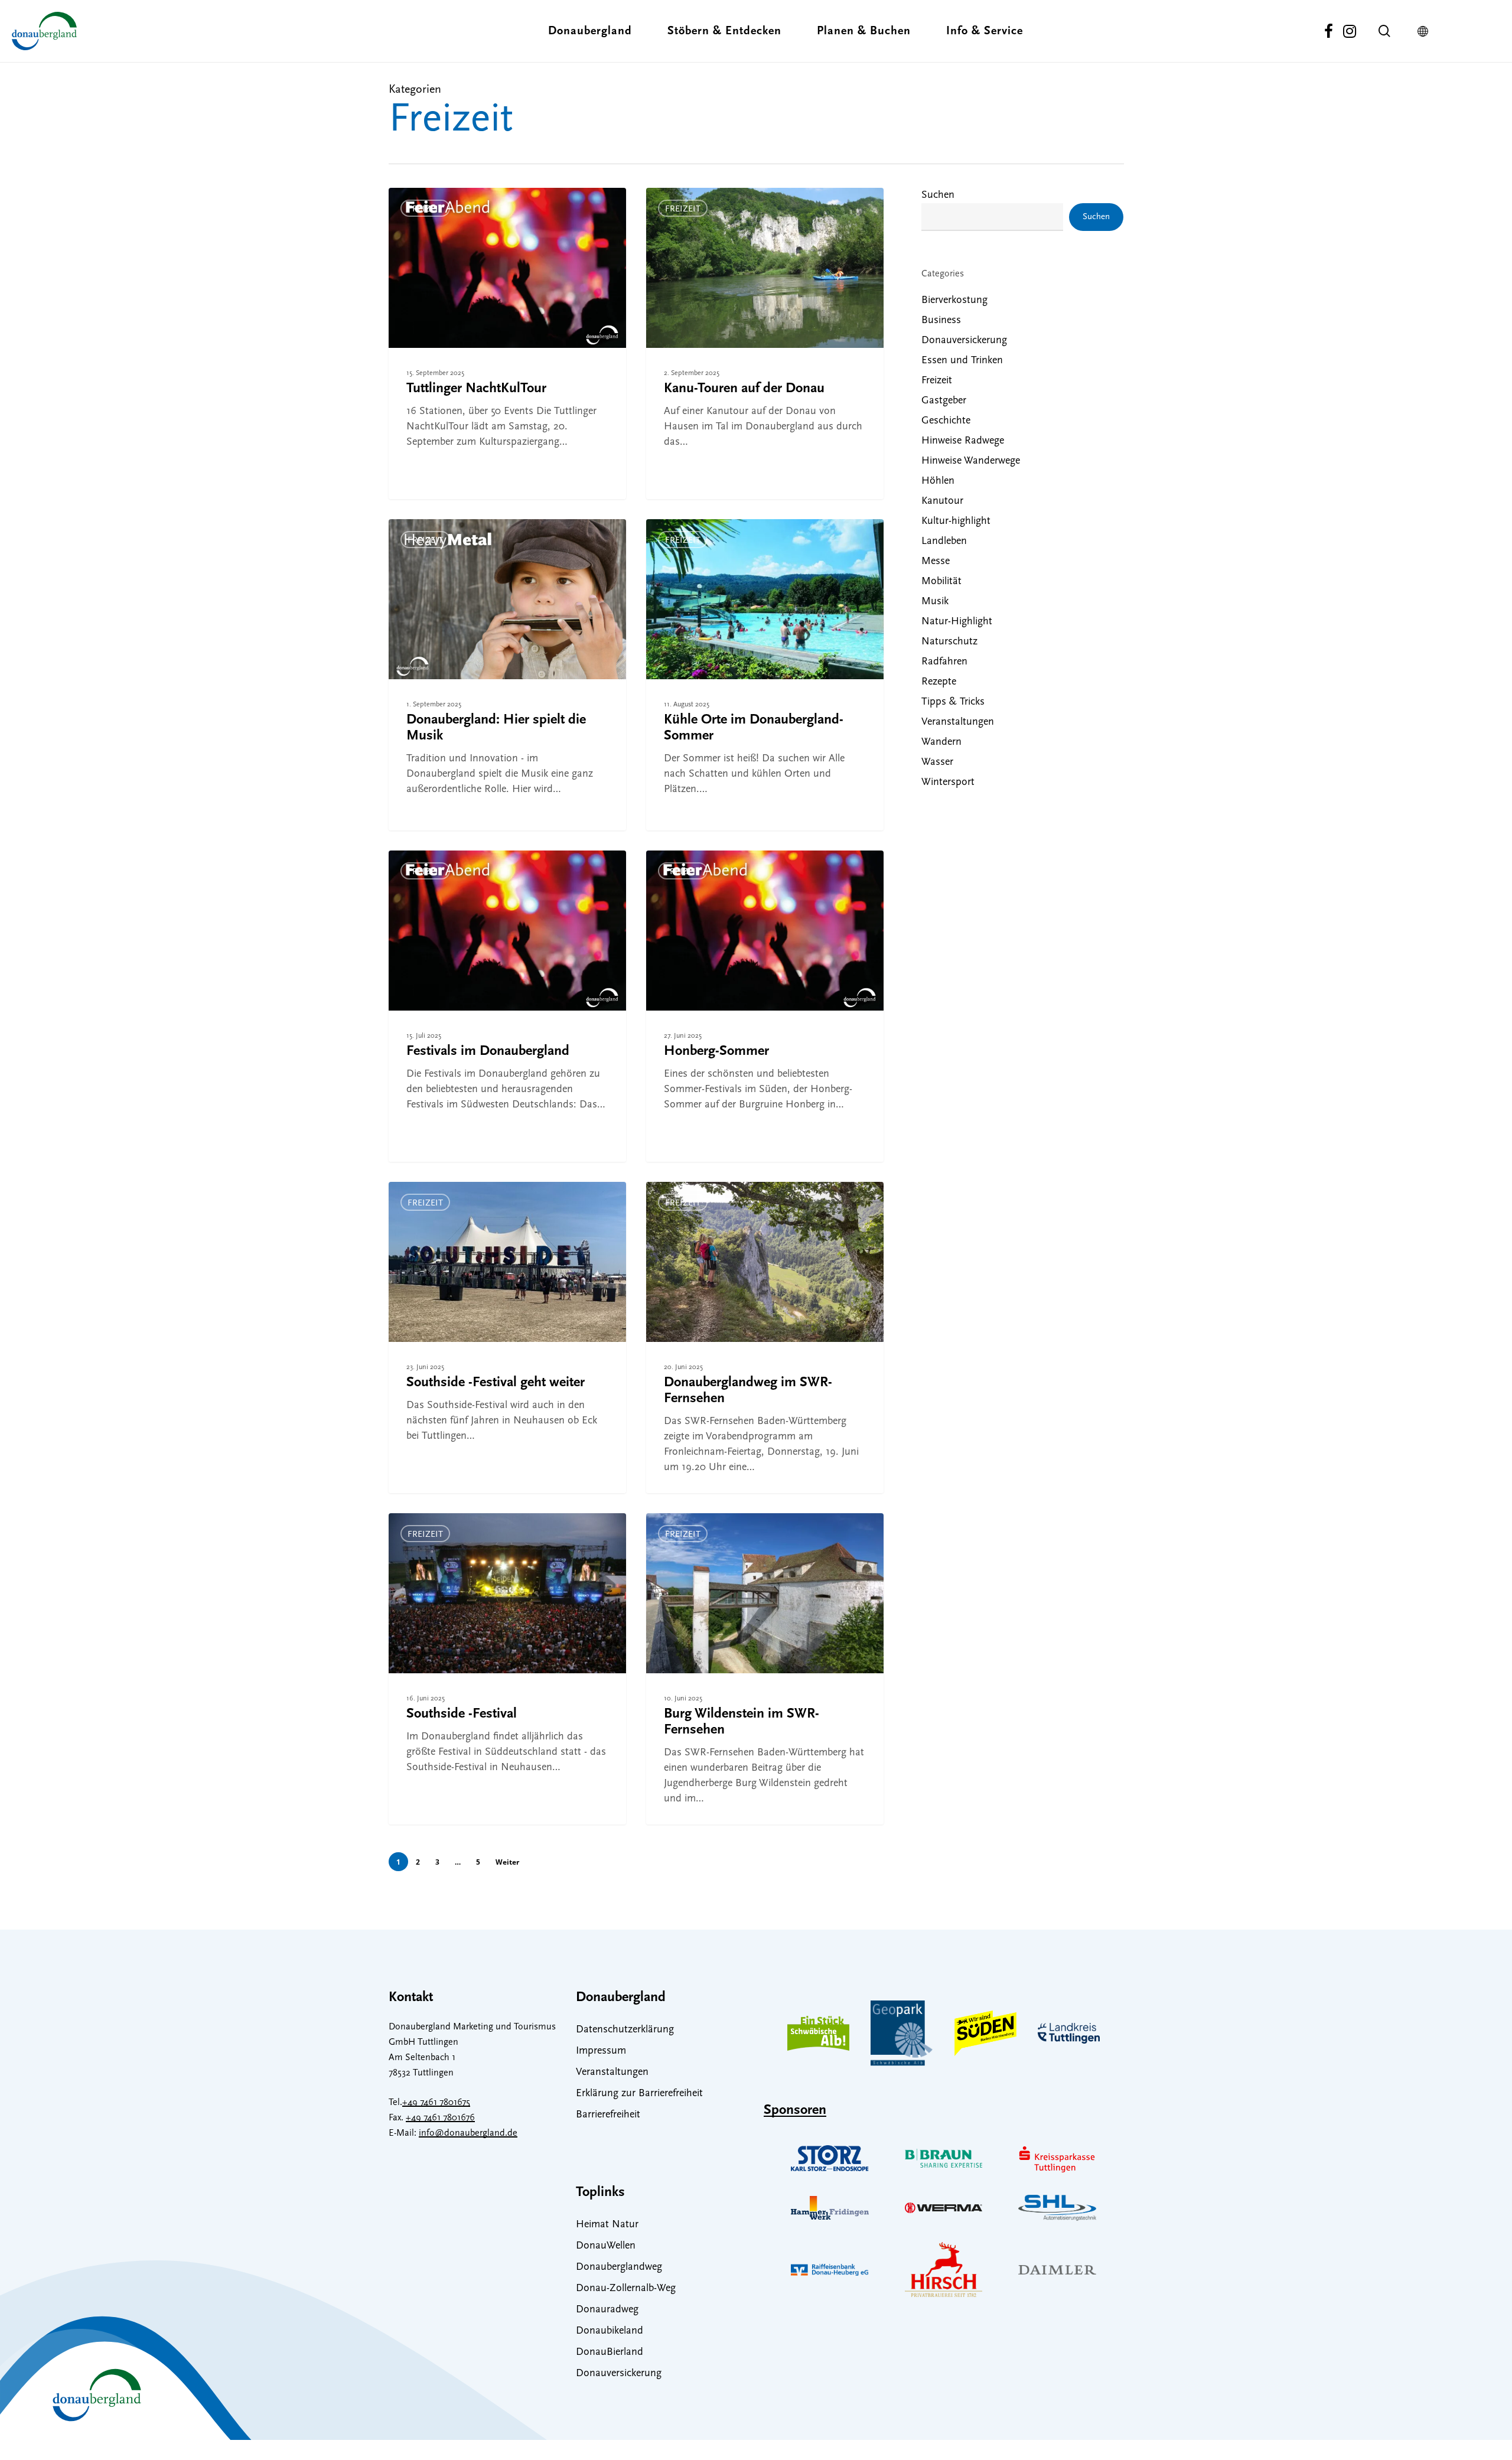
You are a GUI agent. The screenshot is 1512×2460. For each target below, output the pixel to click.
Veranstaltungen (958, 722)
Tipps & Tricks (953, 702)
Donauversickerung (964, 341)
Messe (936, 562)
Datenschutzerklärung (625, 2030)
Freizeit (425, 209)
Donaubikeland (610, 2331)
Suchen (938, 196)
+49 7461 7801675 (436, 2103)
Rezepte (939, 682)
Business (941, 321)
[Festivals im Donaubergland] (508, 1006)
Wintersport (948, 783)
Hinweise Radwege (963, 441)
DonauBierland (610, 2353)
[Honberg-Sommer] (765, 1006)
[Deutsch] (1426, 31)
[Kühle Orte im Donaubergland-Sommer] (765, 675)
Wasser (937, 763)
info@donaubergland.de (468, 2133)
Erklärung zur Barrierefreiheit (639, 2094)
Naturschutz (949, 642)
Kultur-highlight (956, 522)
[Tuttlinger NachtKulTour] (508, 343)
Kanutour (942, 501)
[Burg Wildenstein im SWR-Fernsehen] (765, 1669)
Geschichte (946, 421)
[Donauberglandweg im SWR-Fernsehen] (765, 1337)
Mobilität (941, 582)
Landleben (944, 542)
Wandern (941, 742)
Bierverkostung (954, 301)
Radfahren (944, 662)
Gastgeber (944, 401)
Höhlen (938, 481)
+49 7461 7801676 (440, 2118)
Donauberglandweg (619, 2267)
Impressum (601, 2051)
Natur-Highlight (957, 622)
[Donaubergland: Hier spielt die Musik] (508, 675)
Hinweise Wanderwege (971, 461)
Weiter (507, 1862)
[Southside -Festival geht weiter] (508, 1337)
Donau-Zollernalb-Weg (626, 2289)
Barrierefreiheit (608, 2115)
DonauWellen (606, 2246)
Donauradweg (607, 2310)
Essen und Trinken (962, 361)
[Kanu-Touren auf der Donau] (765, 343)
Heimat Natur (607, 2225)
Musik (935, 602)
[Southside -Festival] (508, 1669)
